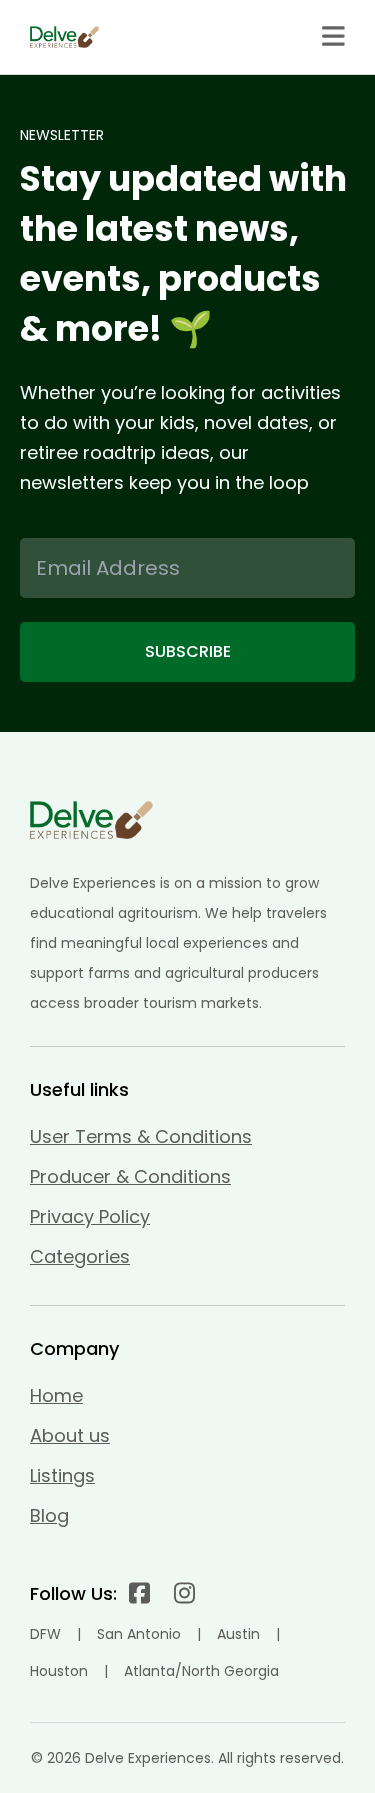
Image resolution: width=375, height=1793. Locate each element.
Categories (80, 1256)
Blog (49, 1515)
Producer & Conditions (130, 1176)
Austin (238, 1634)
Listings (62, 1475)
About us (70, 1435)
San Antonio (139, 1634)
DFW (45, 1634)
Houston (59, 1671)
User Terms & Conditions (141, 1136)
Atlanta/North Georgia (201, 1671)
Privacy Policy (90, 1216)
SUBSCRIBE (188, 651)
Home (56, 1395)
